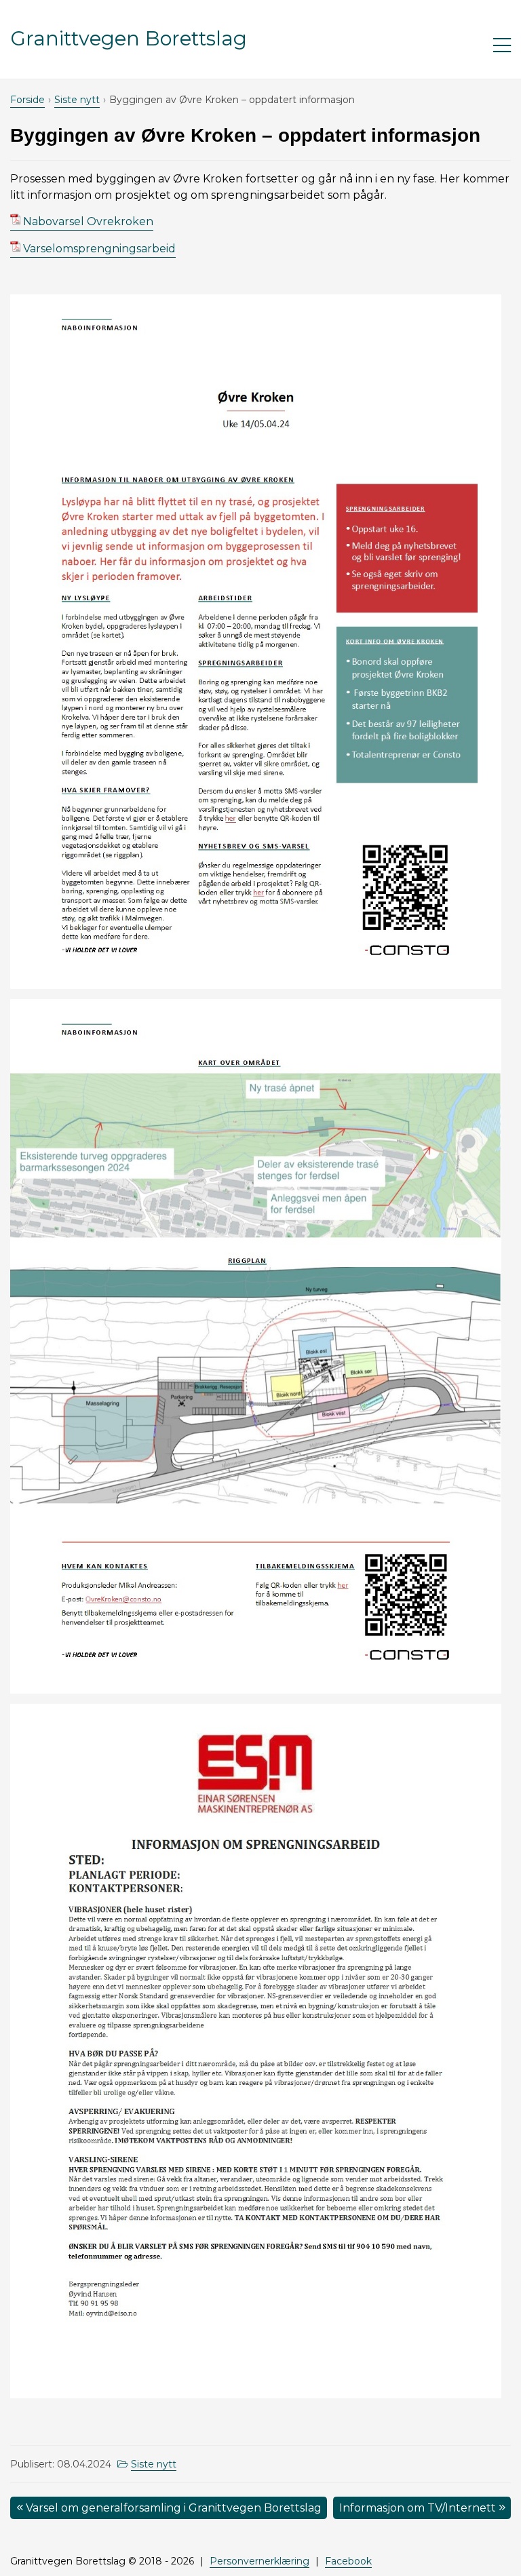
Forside (27, 100)
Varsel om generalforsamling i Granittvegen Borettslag (172, 2508)
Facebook (348, 2561)
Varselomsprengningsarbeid (99, 249)
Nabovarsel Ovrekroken (88, 221)
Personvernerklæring (259, 2561)
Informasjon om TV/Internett (419, 2508)
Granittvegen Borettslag (129, 38)
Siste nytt (77, 100)
